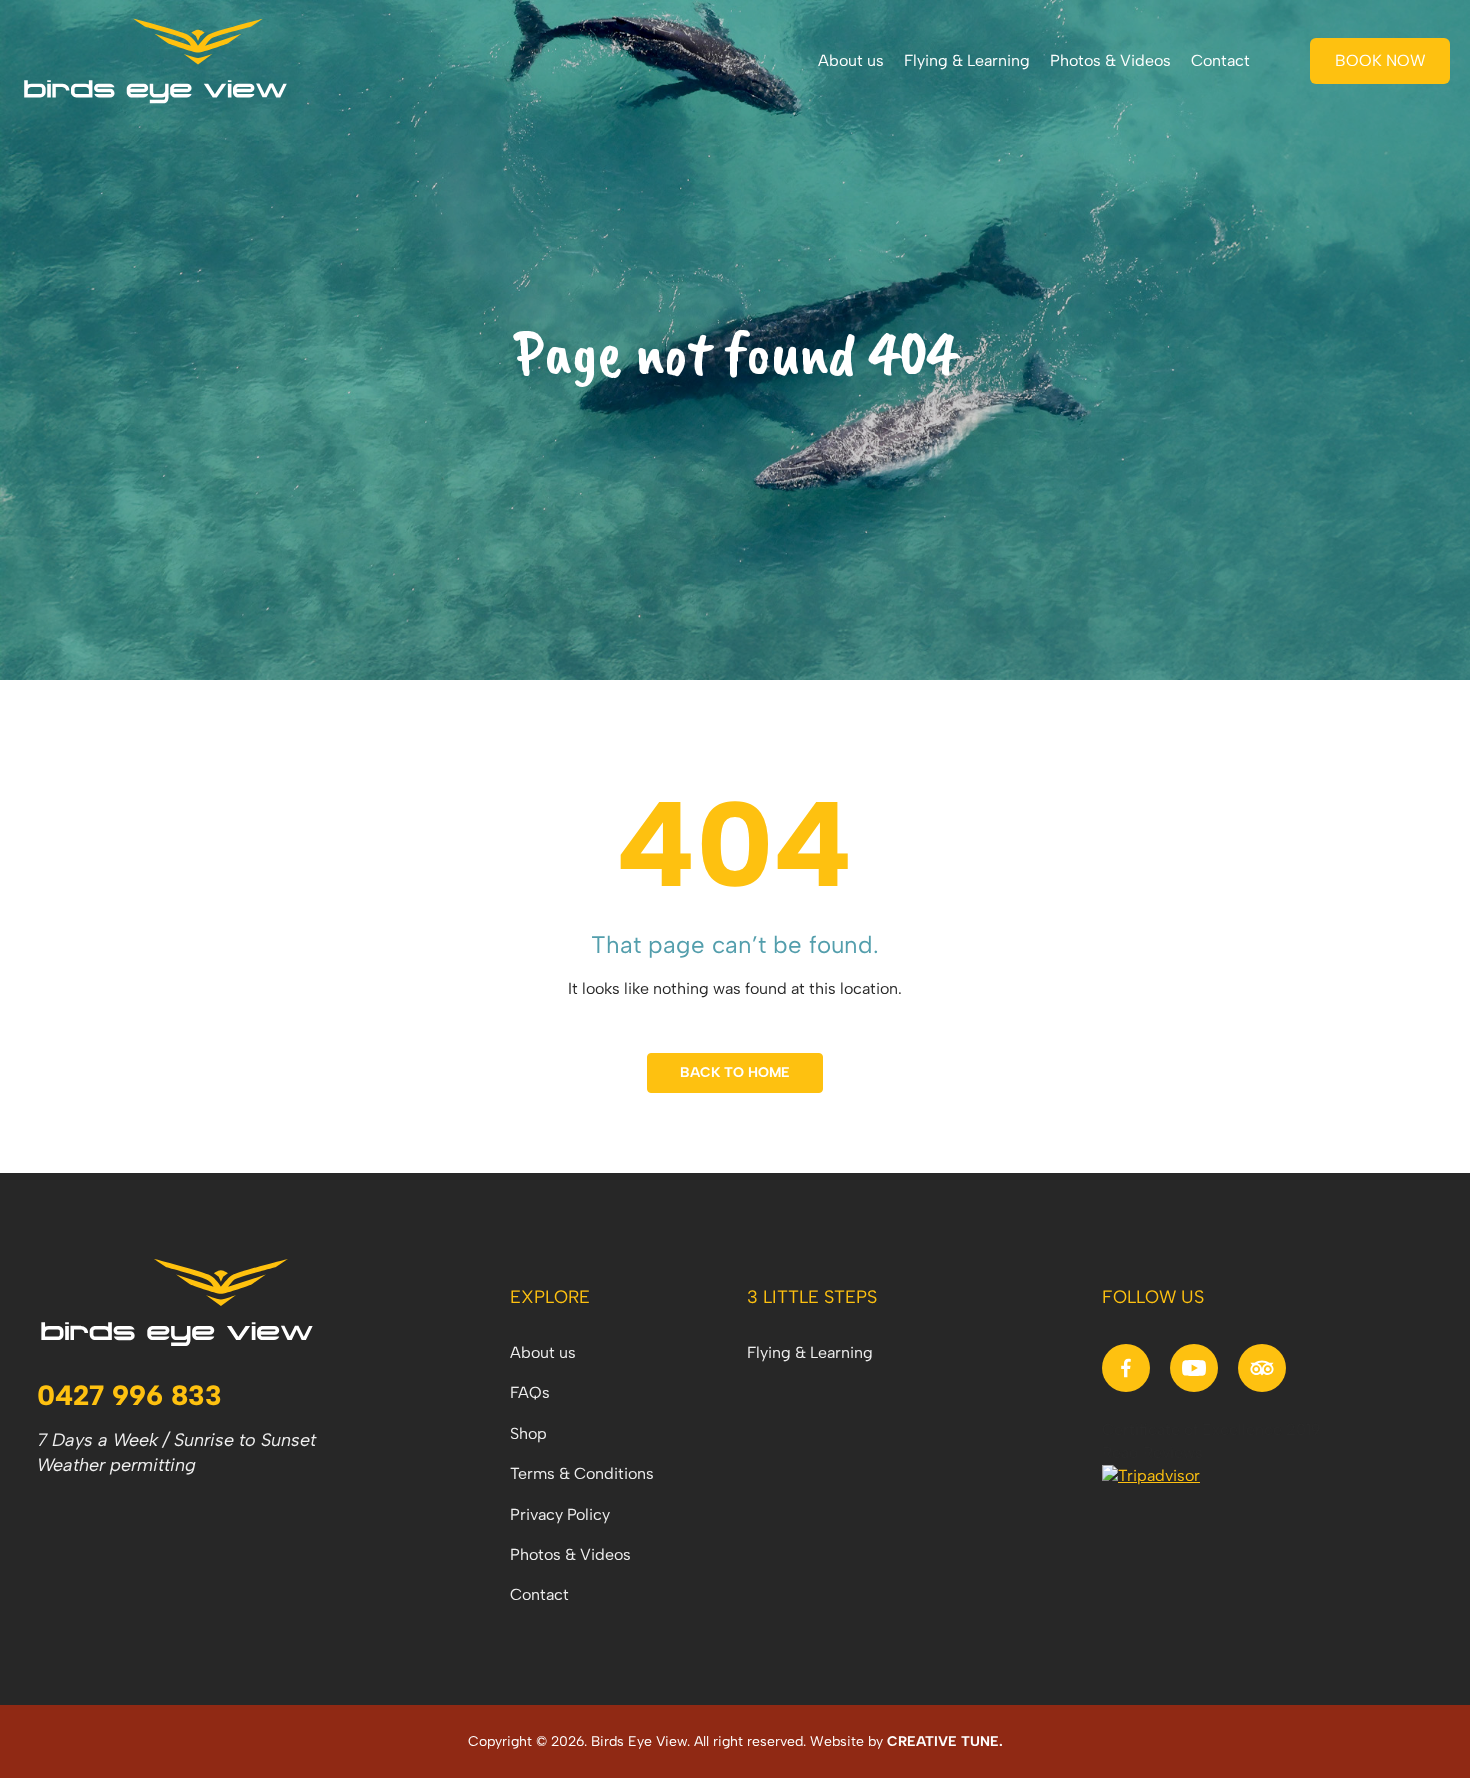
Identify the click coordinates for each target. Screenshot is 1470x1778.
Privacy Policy (560, 1514)
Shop (528, 1433)
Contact (1220, 60)
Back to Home (735, 1072)
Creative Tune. (945, 1741)
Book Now (1380, 60)
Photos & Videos (1110, 60)
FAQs (530, 1392)
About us (851, 60)
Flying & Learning (967, 60)
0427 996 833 (129, 1395)
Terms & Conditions (582, 1473)
